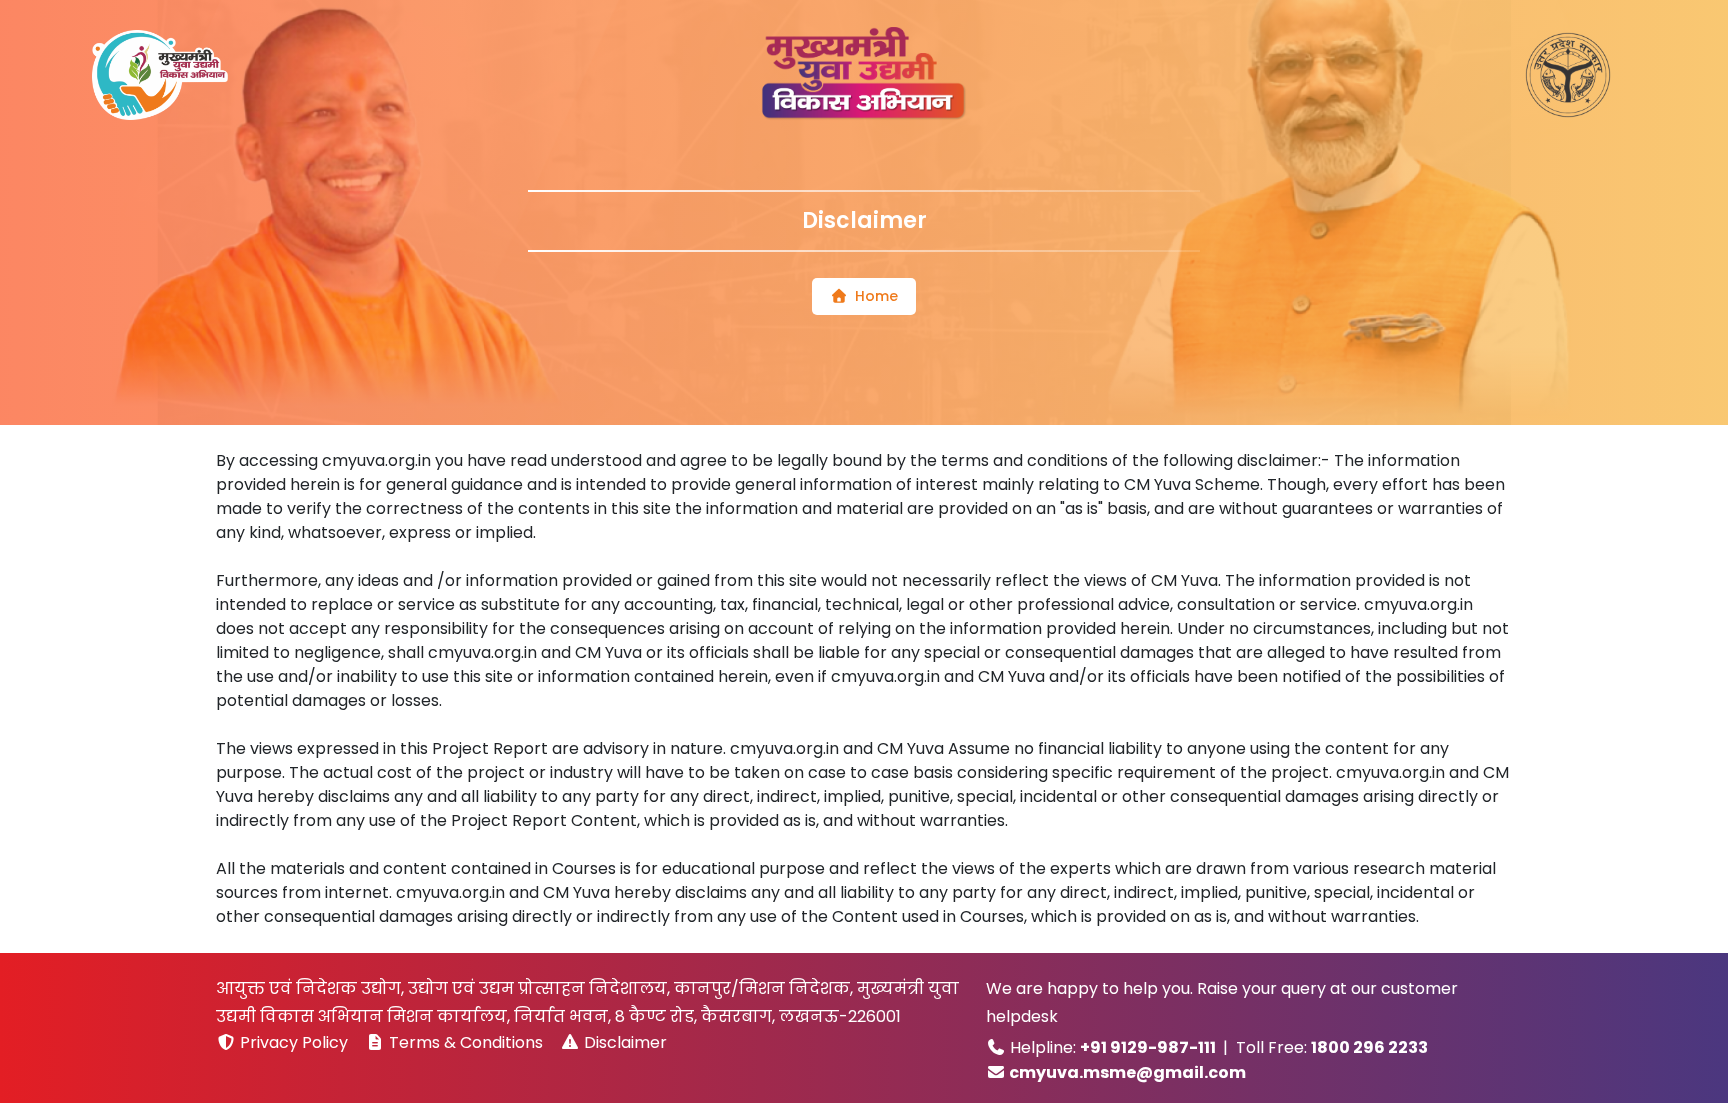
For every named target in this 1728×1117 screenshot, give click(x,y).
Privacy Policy (294, 1042)
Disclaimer (623, 1042)
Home (876, 296)
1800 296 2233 (1369, 1047)
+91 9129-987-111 (1148, 1047)
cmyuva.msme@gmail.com (1127, 1072)
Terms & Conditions (466, 1042)
